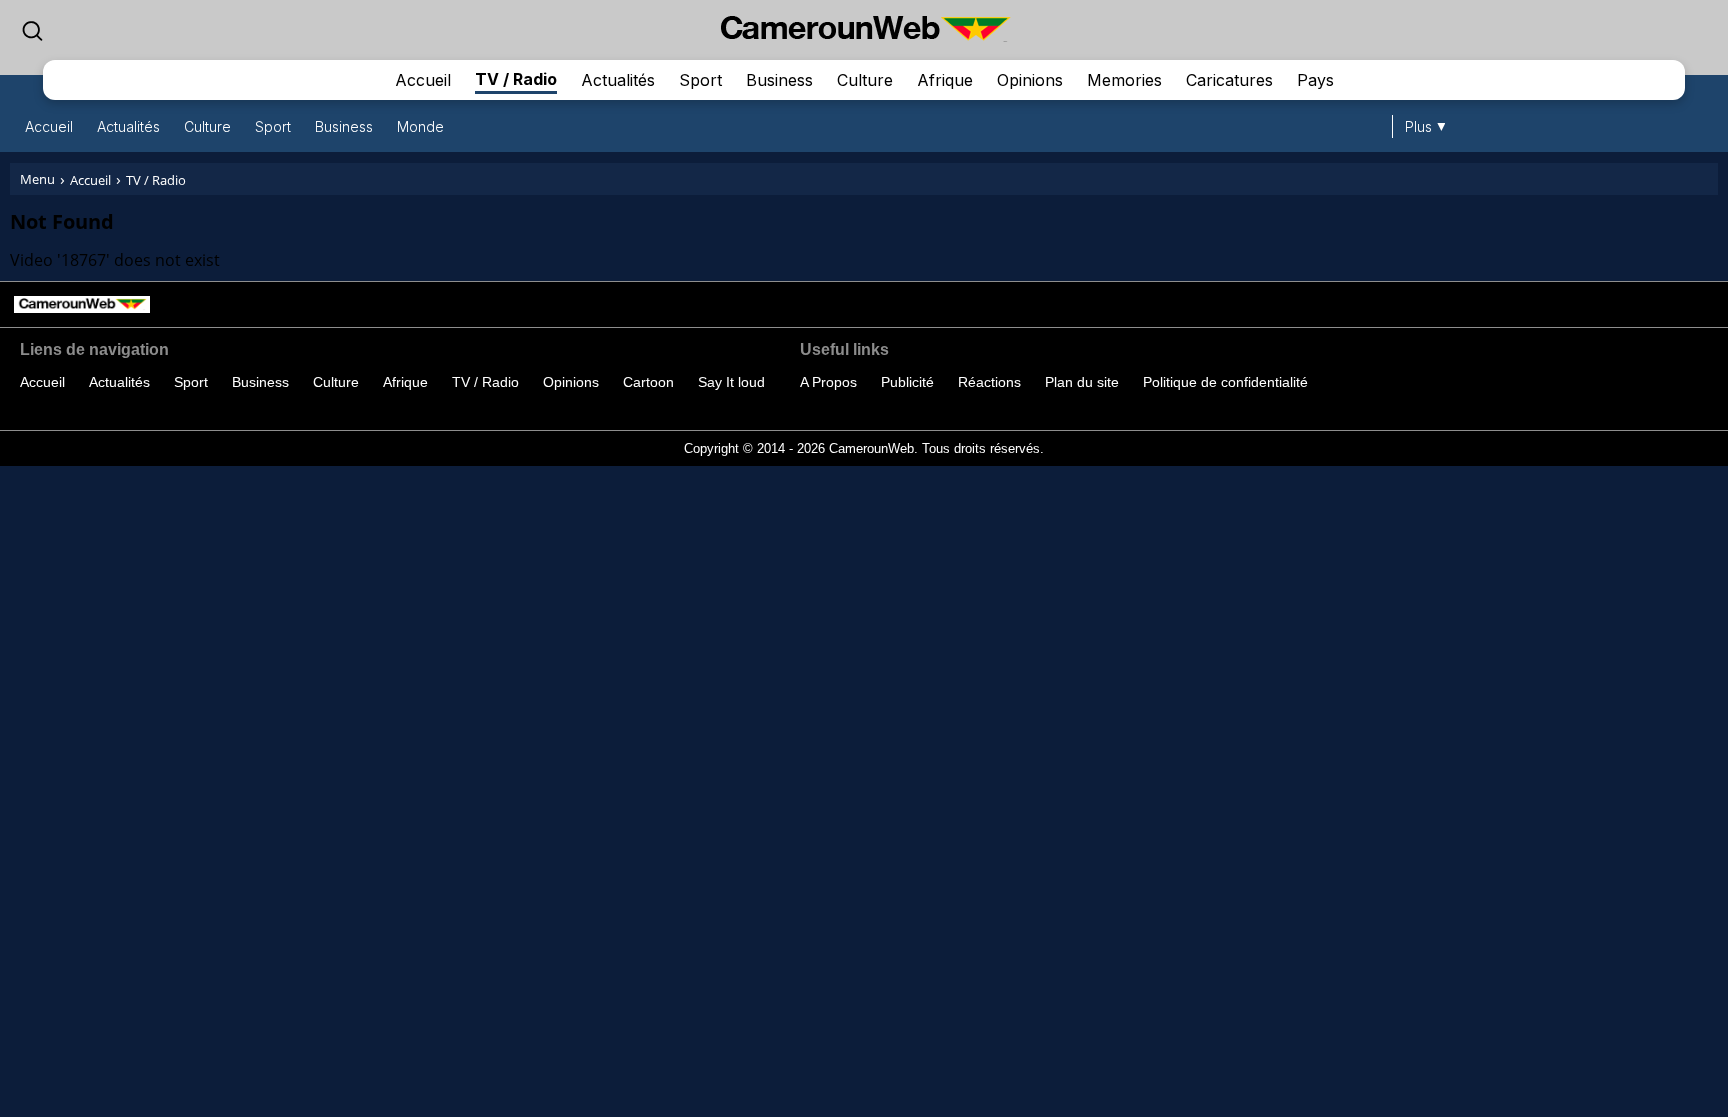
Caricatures (1229, 80)
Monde (420, 126)
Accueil (423, 80)
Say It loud (731, 382)
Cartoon (648, 382)
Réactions (989, 382)
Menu (37, 179)
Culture (865, 80)
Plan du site (1082, 382)
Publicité (907, 382)
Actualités (618, 80)
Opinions (1030, 80)
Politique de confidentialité (1225, 382)
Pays (1315, 80)
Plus (1418, 126)
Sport (700, 80)
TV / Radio (516, 79)
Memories (1124, 80)
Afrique (945, 80)
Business (779, 80)
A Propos (828, 382)
